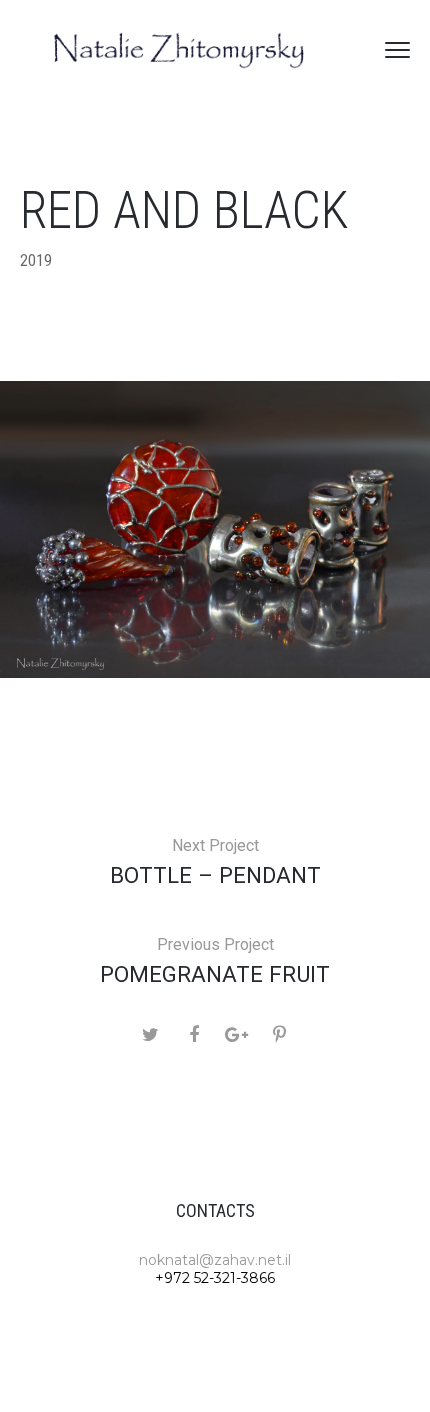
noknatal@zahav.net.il (215, 1260)
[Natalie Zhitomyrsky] (180, 50)
